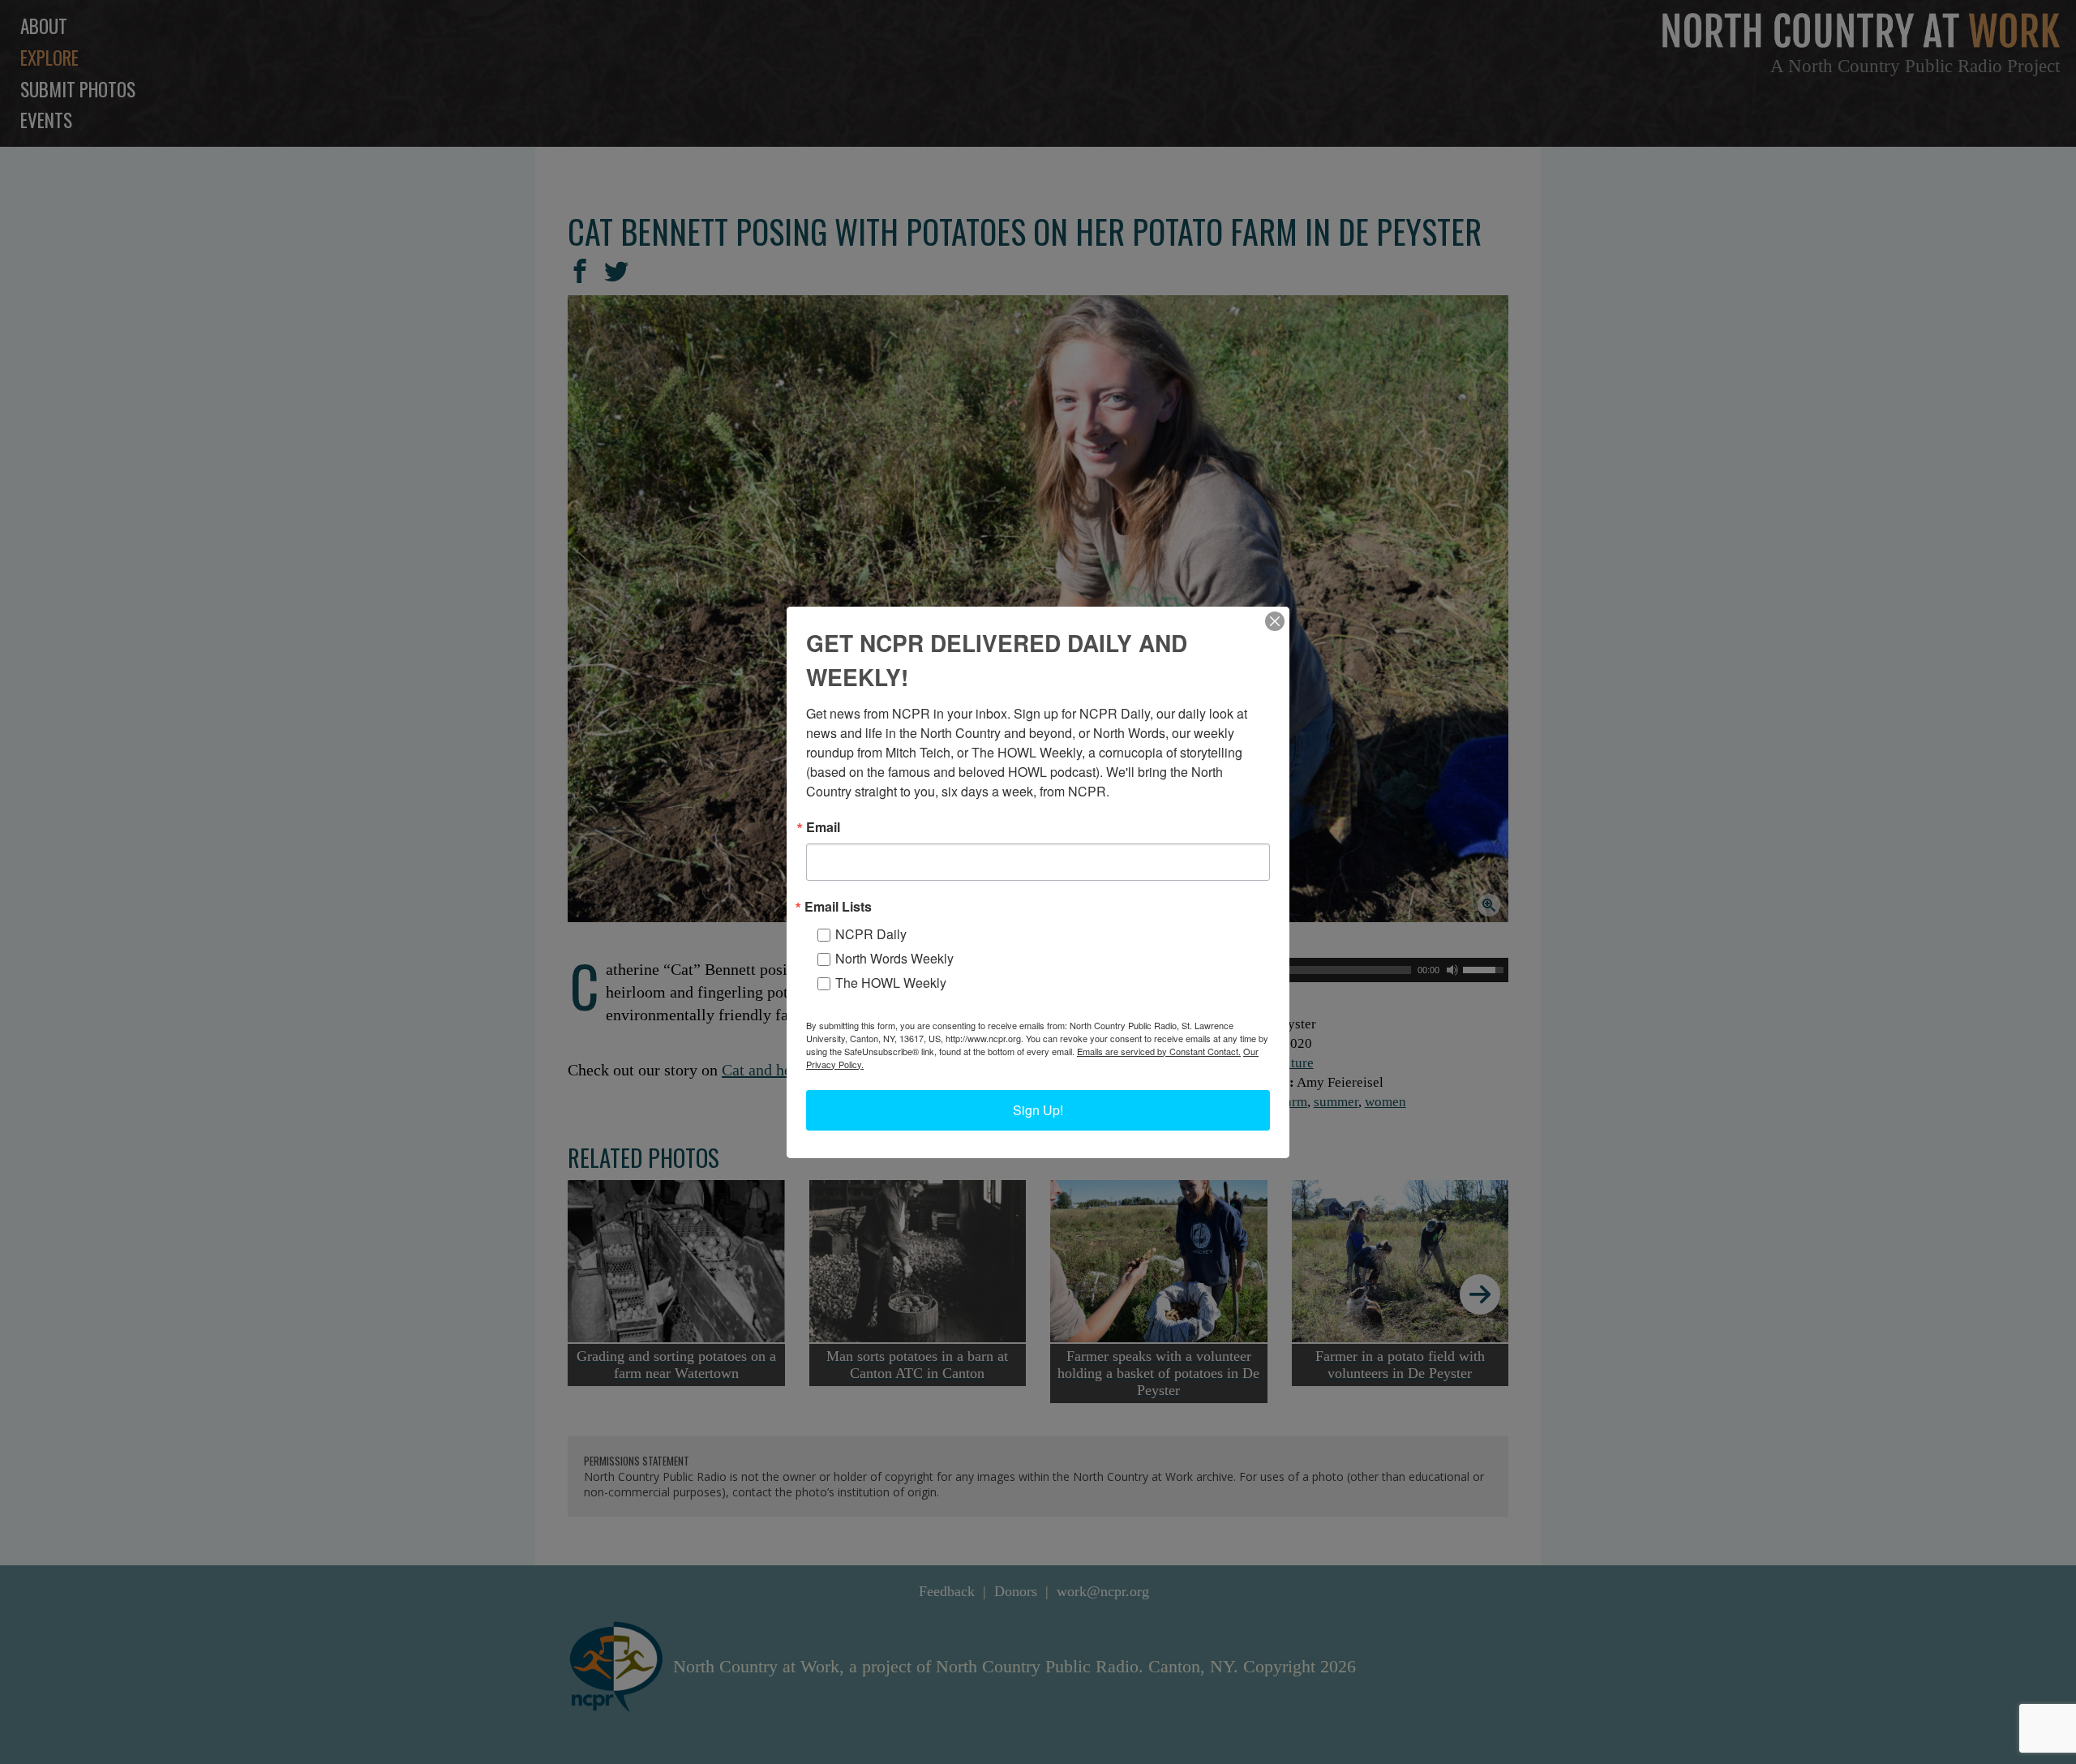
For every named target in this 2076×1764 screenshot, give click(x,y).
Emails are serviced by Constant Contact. (1159, 1051)
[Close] (1275, 621)
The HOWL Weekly (891, 983)
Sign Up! (1038, 1110)
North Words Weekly (894, 958)
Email (823, 827)
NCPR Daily (871, 934)
